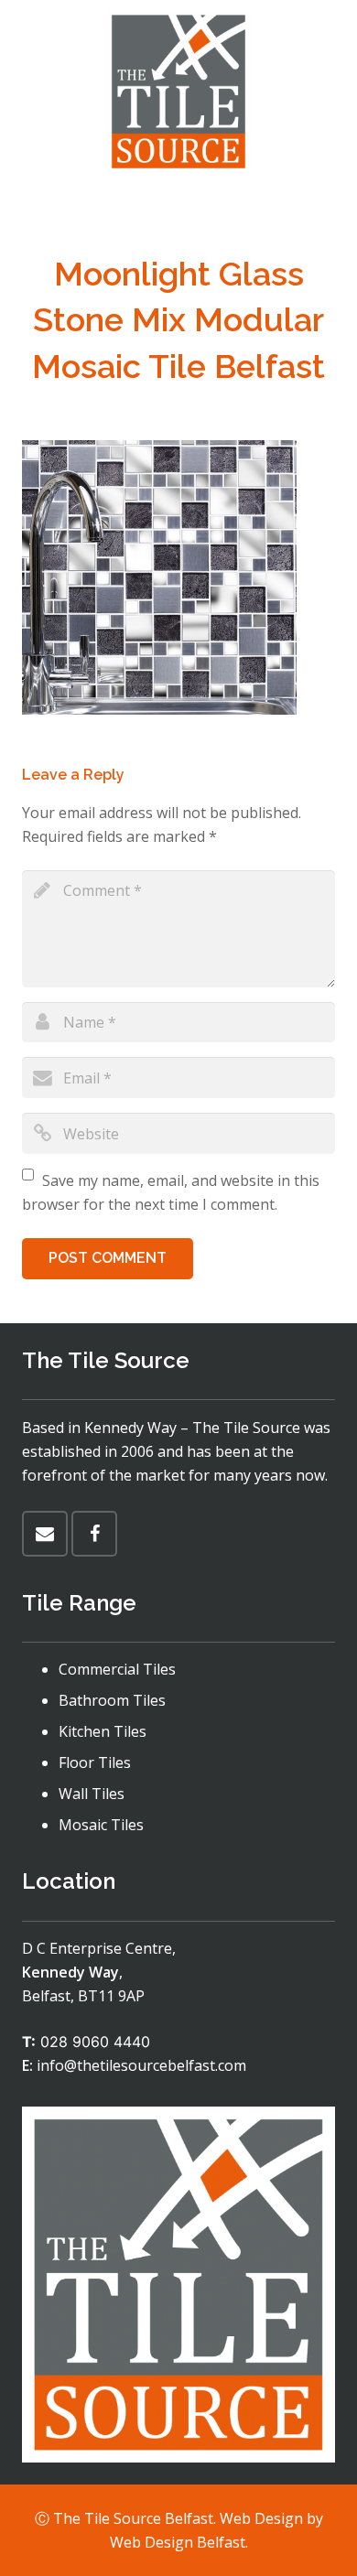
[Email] (45, 1534)
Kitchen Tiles (103, 1731)
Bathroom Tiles (112, 1700)
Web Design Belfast (178, 2542)
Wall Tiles (92, 1794)
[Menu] (178, 206)
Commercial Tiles (117, 1669)
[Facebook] (94, 1534)
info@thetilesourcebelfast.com (141, 2065)
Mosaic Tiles (101, 1825)
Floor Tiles (95, 1762)
